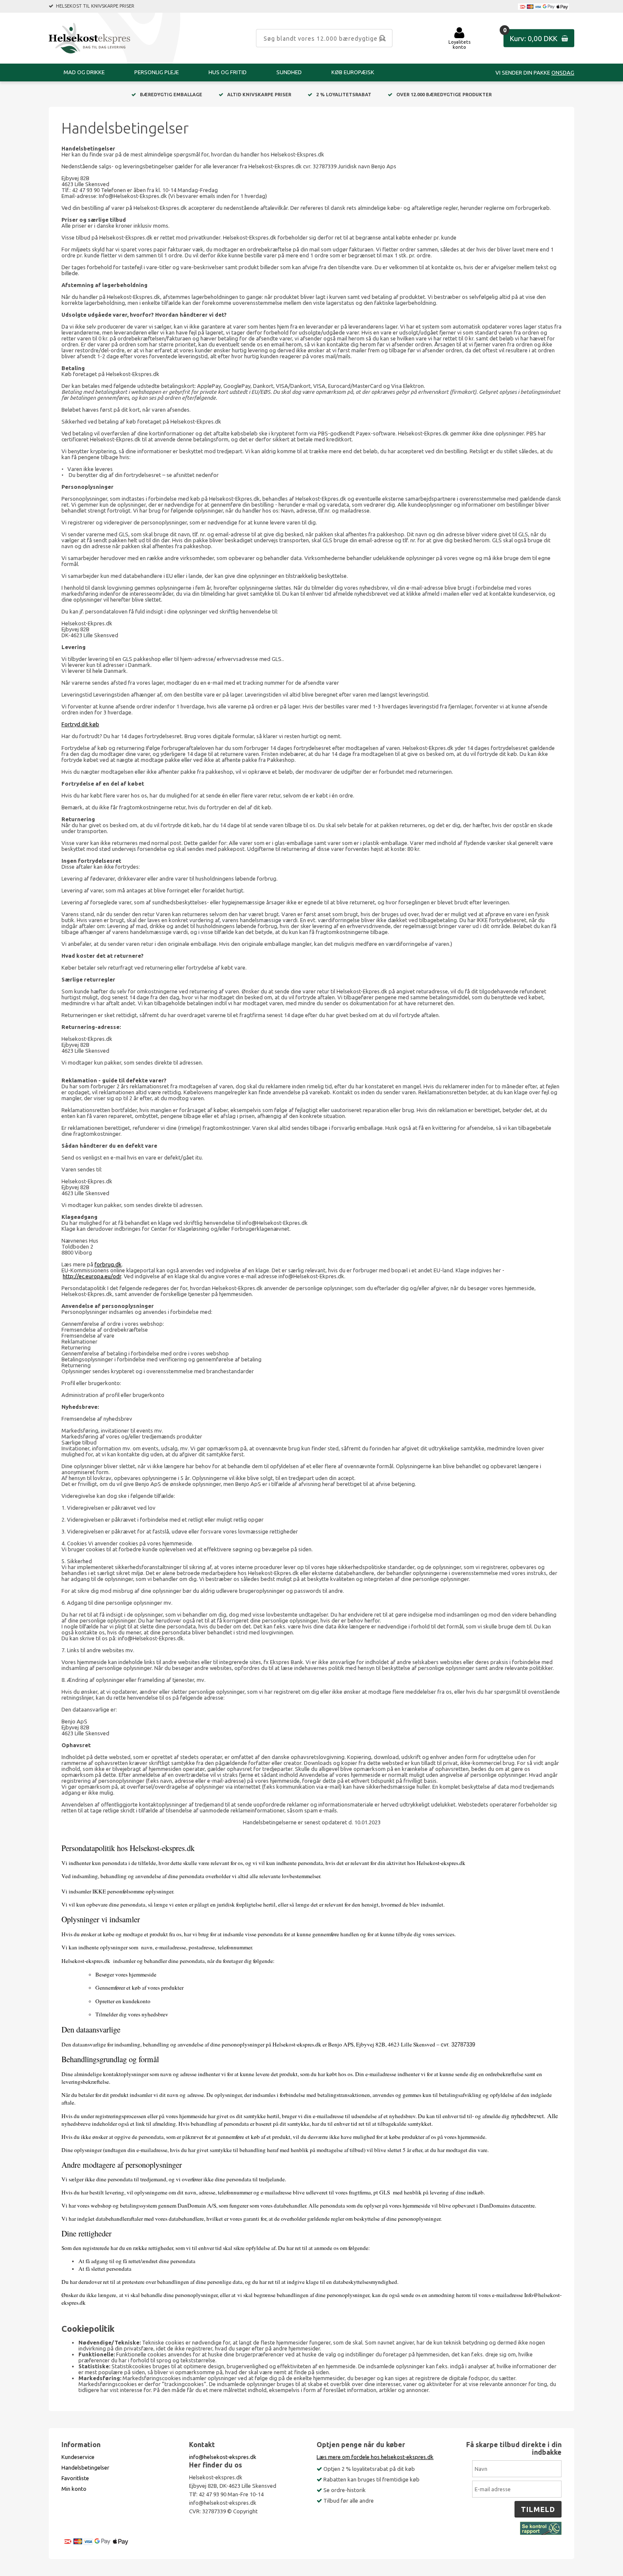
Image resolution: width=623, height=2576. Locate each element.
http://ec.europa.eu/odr (92, 1276)
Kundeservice (78, 2457)
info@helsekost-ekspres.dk (223, 2457)
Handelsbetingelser (85, 2467)
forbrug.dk (108, 1264)
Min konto (74, 2489)
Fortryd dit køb (80, 724)
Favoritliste (75, 2478)
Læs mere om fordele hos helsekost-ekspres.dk (375, 2457)
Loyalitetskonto (459, 45)
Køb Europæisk (353, 72)
